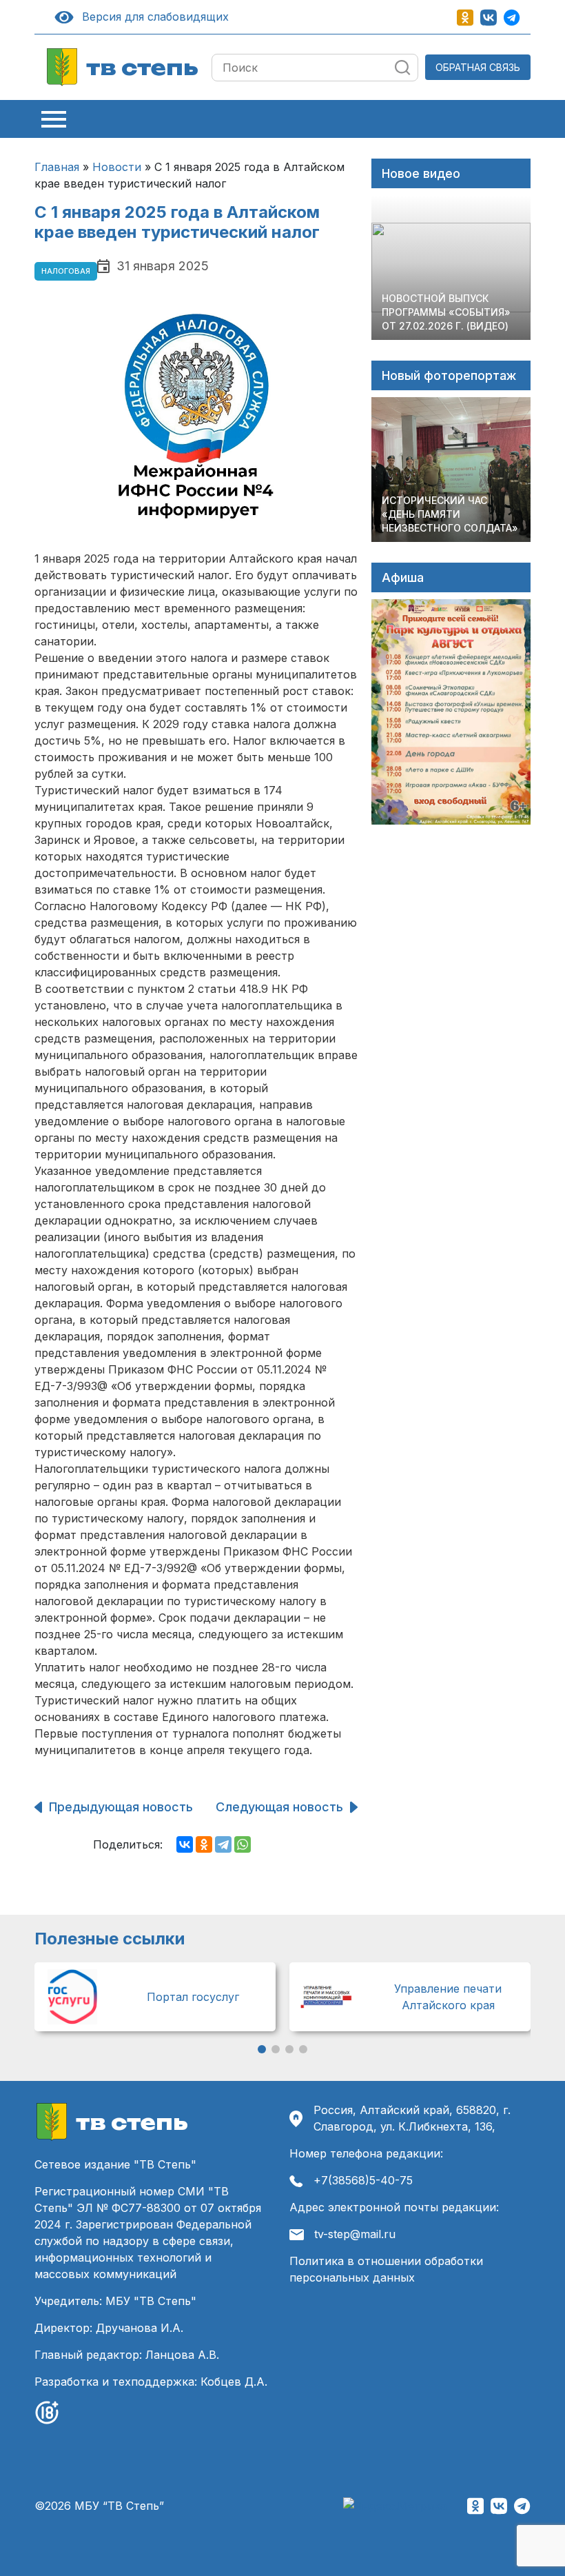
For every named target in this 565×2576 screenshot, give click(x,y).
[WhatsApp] (243, 1844)
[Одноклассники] (204, 1844)
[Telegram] (223, 1844)
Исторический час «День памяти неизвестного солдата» (450, 514)
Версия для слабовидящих (153, 17)
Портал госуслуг (193, 1997)
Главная (57, 167)
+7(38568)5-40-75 (363, 2180)
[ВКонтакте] (185, 1844)
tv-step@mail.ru (355, 2234)
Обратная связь (478, 67)
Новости (117, 167)
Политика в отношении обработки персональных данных (386, 2269)
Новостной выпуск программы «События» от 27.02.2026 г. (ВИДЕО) (446, 312)
